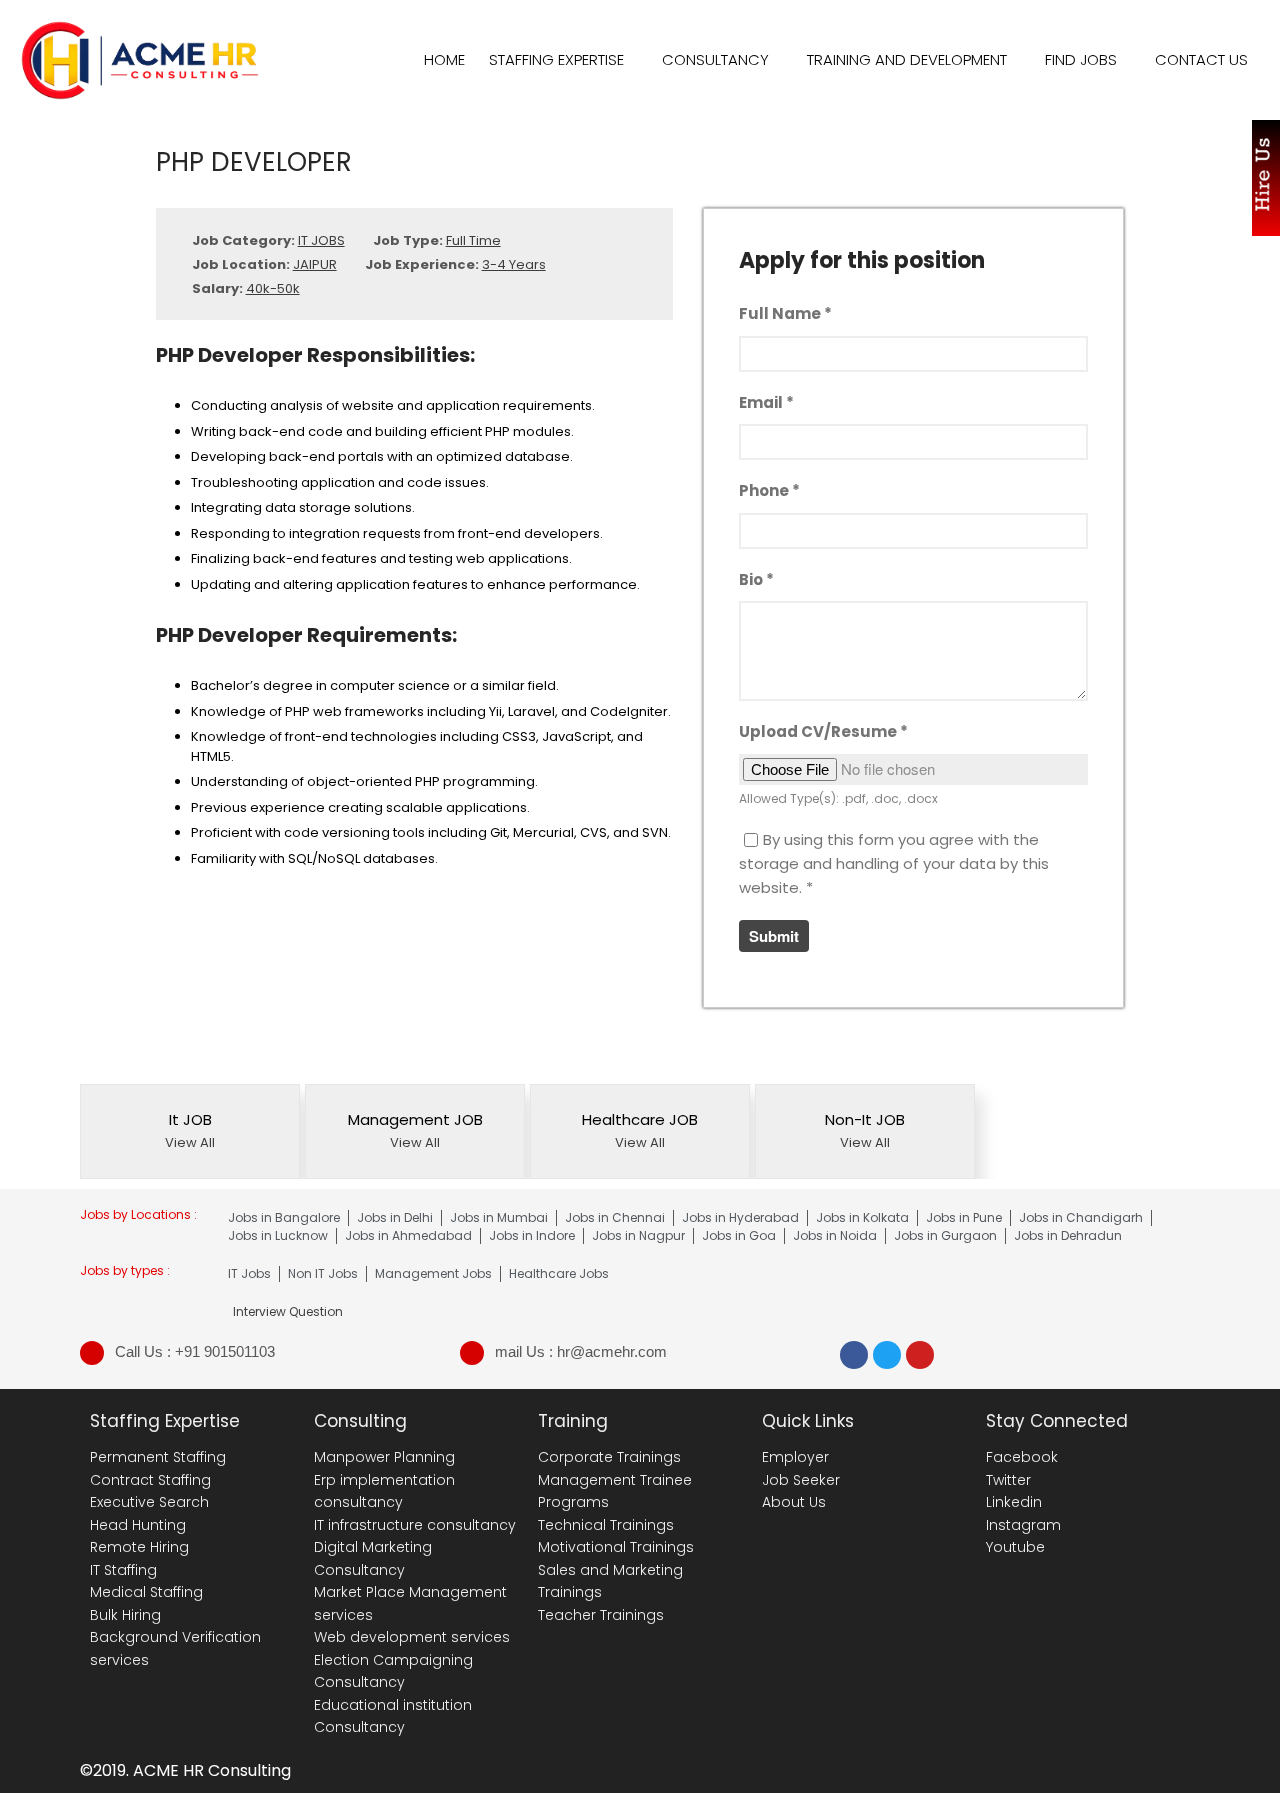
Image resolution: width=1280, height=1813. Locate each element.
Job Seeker (801, 1480)
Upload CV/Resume (823, 731)
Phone (769, 490)
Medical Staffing (146, 1592)
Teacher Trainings (601, 1615)
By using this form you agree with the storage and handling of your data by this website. (894, 863)
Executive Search (149, 1502)
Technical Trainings (606, 1525)
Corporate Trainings (609, 1457)
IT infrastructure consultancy (415, 1525)
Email (766, 402)
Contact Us (1201, 59)
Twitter (1008, 1480)
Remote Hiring (139, 1547)
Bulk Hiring (125, 1615)
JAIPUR (315, 264)
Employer (795, 1457)
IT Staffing (123, 1570)
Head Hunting (138, 1525)
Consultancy (715, 59)
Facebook (1022, 1457)
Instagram (1023, 1525)
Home (444, 59)
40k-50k (273, 288)
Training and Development (907, 59)
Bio (756, 579)
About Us (794, 1502)
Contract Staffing (150, 1480)
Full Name (785, 313)
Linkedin (1014, 1502)
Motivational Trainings (616, 1547)
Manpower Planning (384, 1457)
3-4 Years (514, 264)
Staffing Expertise (556, 59)
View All (190, 1142)
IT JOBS (321, 240)
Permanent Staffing (158, 1457)
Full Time (473, 240)
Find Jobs (1081, 59)
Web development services (412, 1637)
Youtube (1015, 1547)
